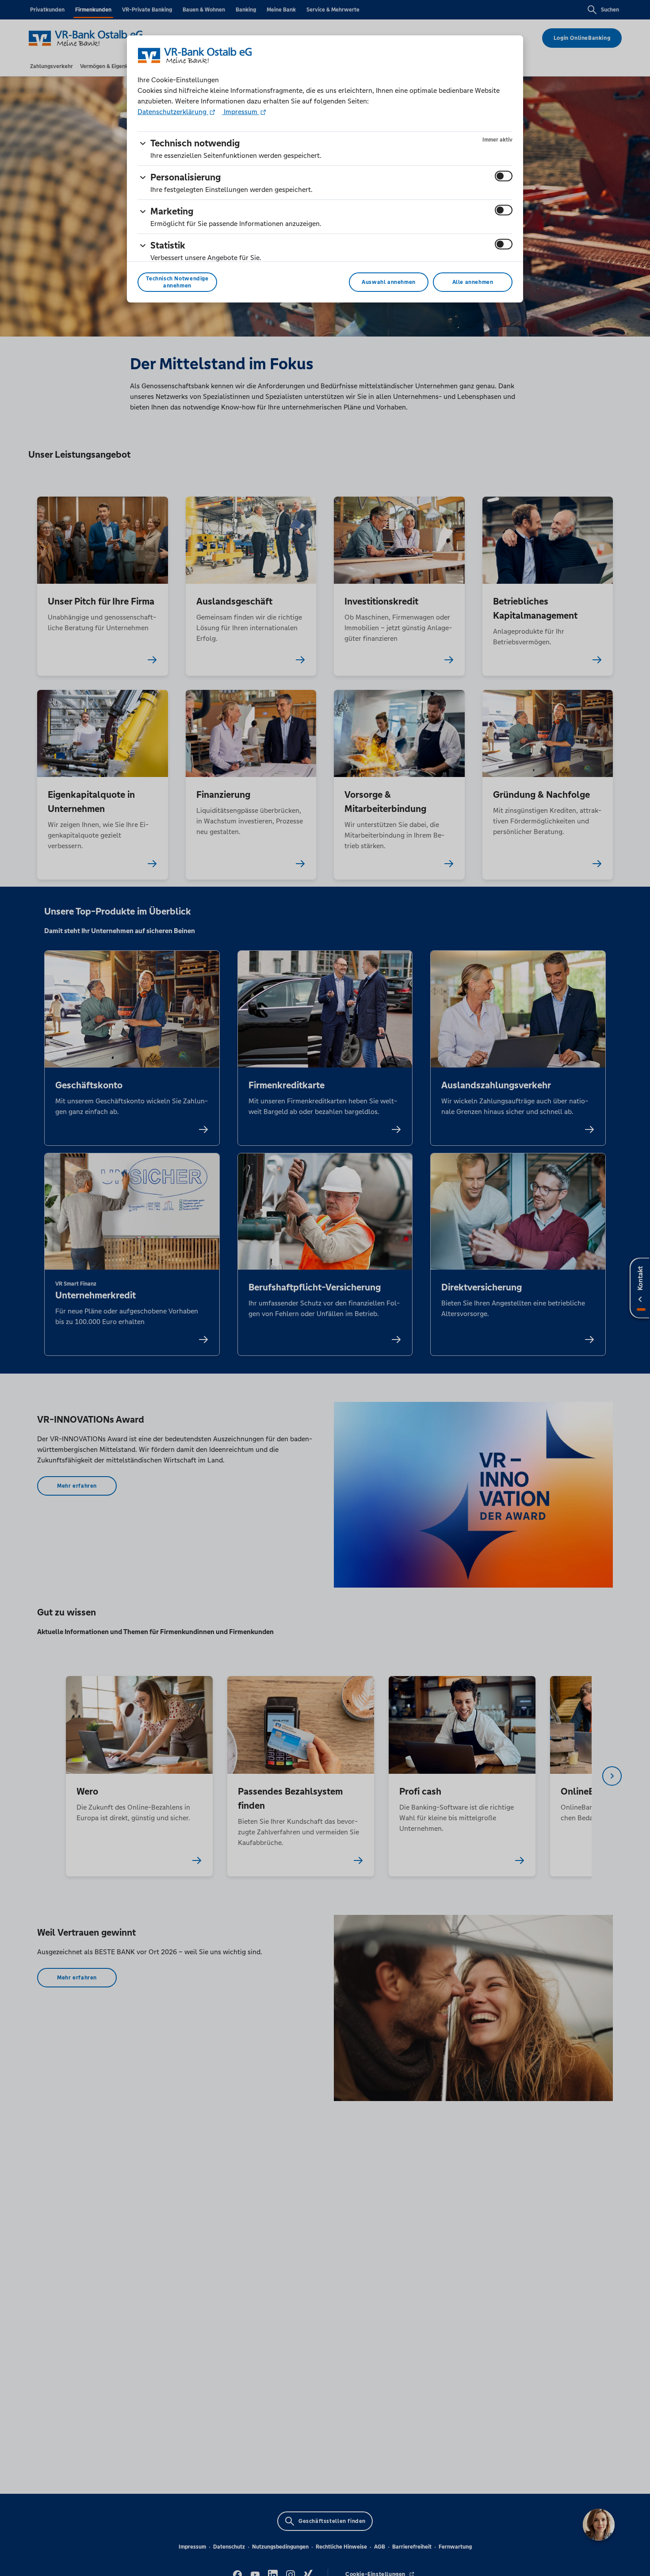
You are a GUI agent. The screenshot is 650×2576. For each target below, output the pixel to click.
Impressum (241, 112)
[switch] (504, 176)
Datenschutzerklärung (173, 112)
